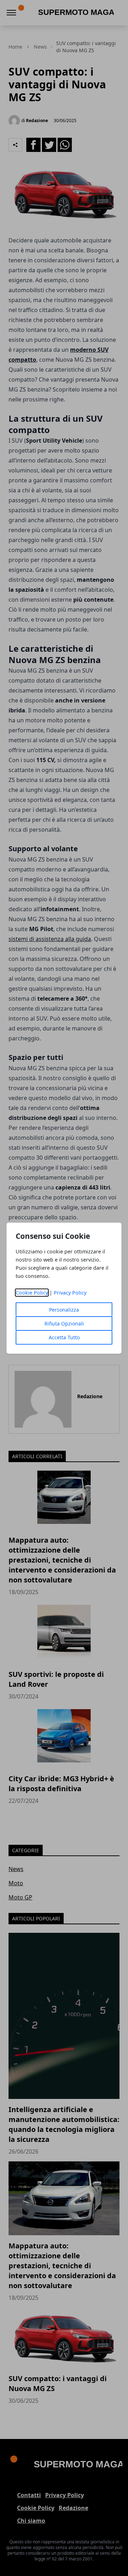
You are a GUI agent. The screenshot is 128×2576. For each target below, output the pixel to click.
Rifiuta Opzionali (64, 1323)
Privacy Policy (70, 1293)
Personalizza (64, 1310)
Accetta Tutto (64, 1337)
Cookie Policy (32, 1293)
